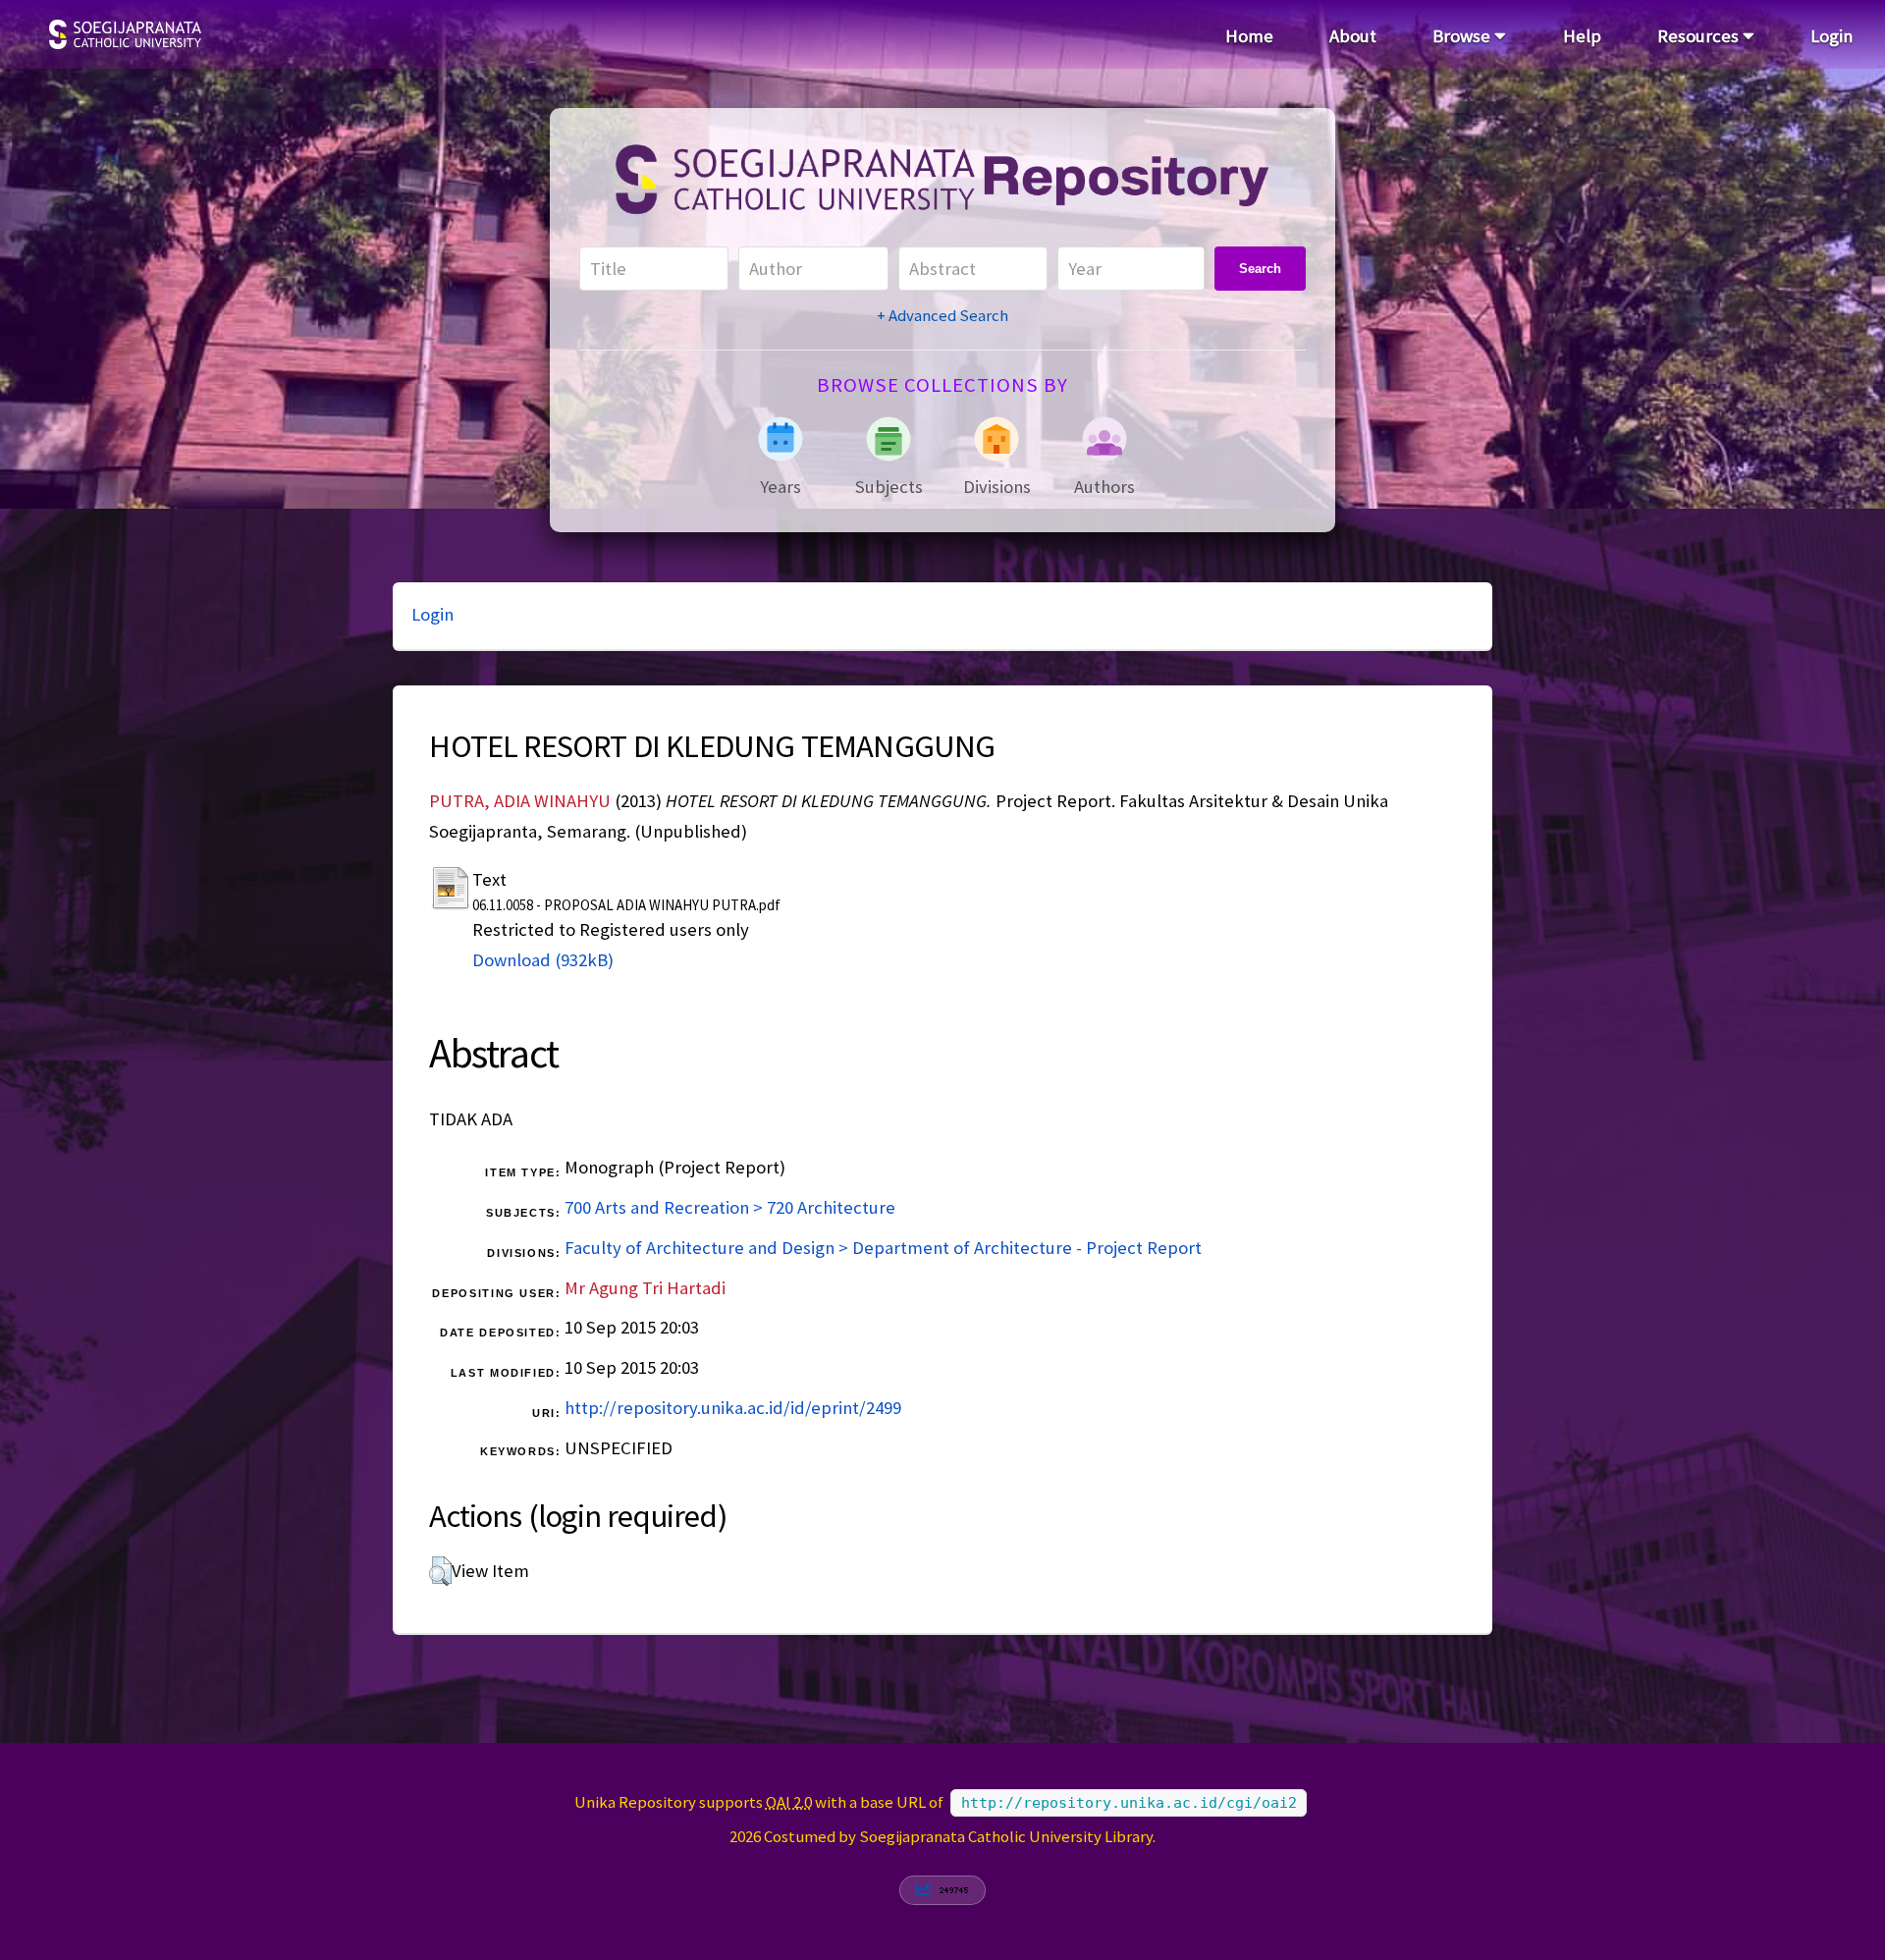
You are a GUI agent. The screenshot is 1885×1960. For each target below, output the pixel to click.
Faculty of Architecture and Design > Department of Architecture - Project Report (883, 1248)
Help (1582, 36)
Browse (1463, 36)
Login (1831, 36)
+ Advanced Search (942, 315)
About (1353, 36)
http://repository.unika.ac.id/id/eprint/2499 (733, 1408)
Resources (1700, 36)
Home (1249, 36)
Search (1260, 269)
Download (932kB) (543, 960)
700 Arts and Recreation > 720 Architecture (730, 1207)
